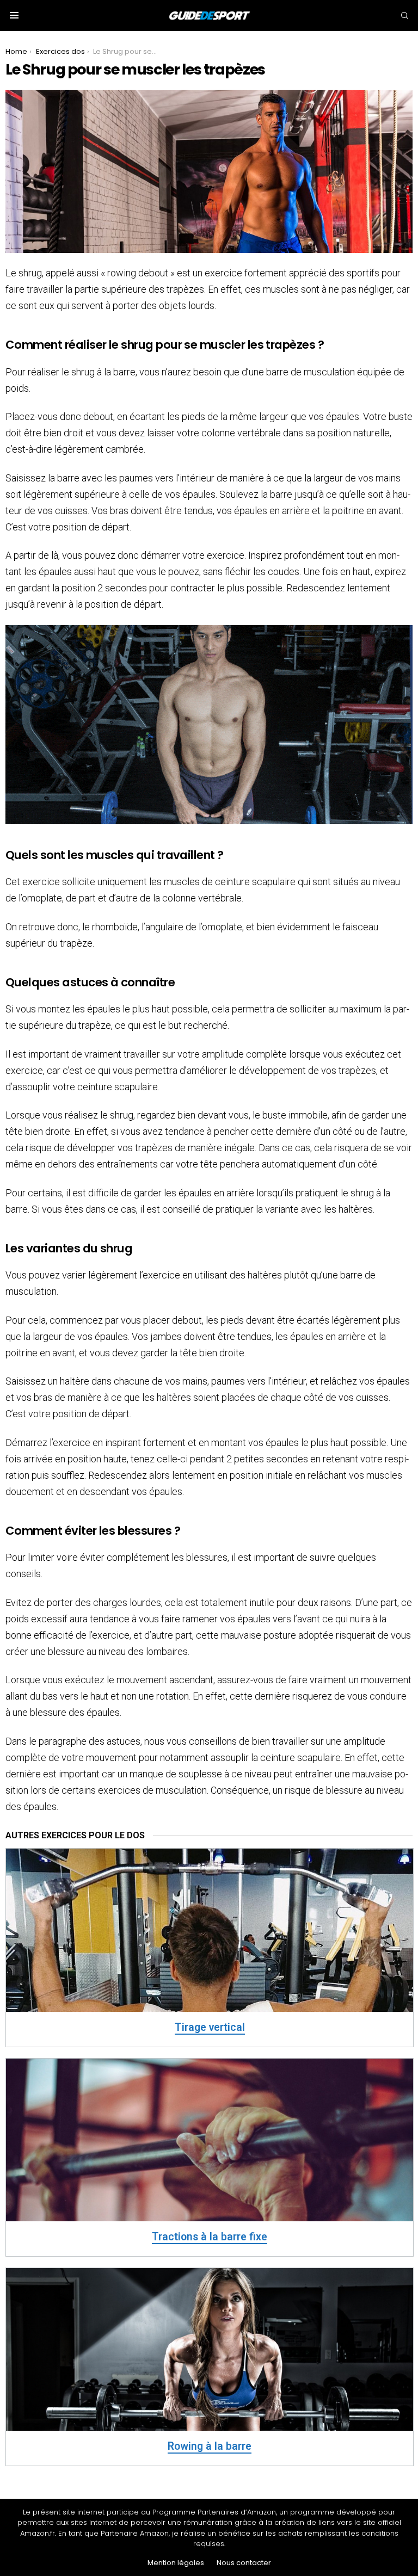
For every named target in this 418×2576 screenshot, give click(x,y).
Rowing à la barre (210, 2446)
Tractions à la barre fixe (210, 2237)
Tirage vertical (210, 2027)
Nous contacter (244, 2563)
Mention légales (176, 2563)
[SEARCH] (404, 15)
